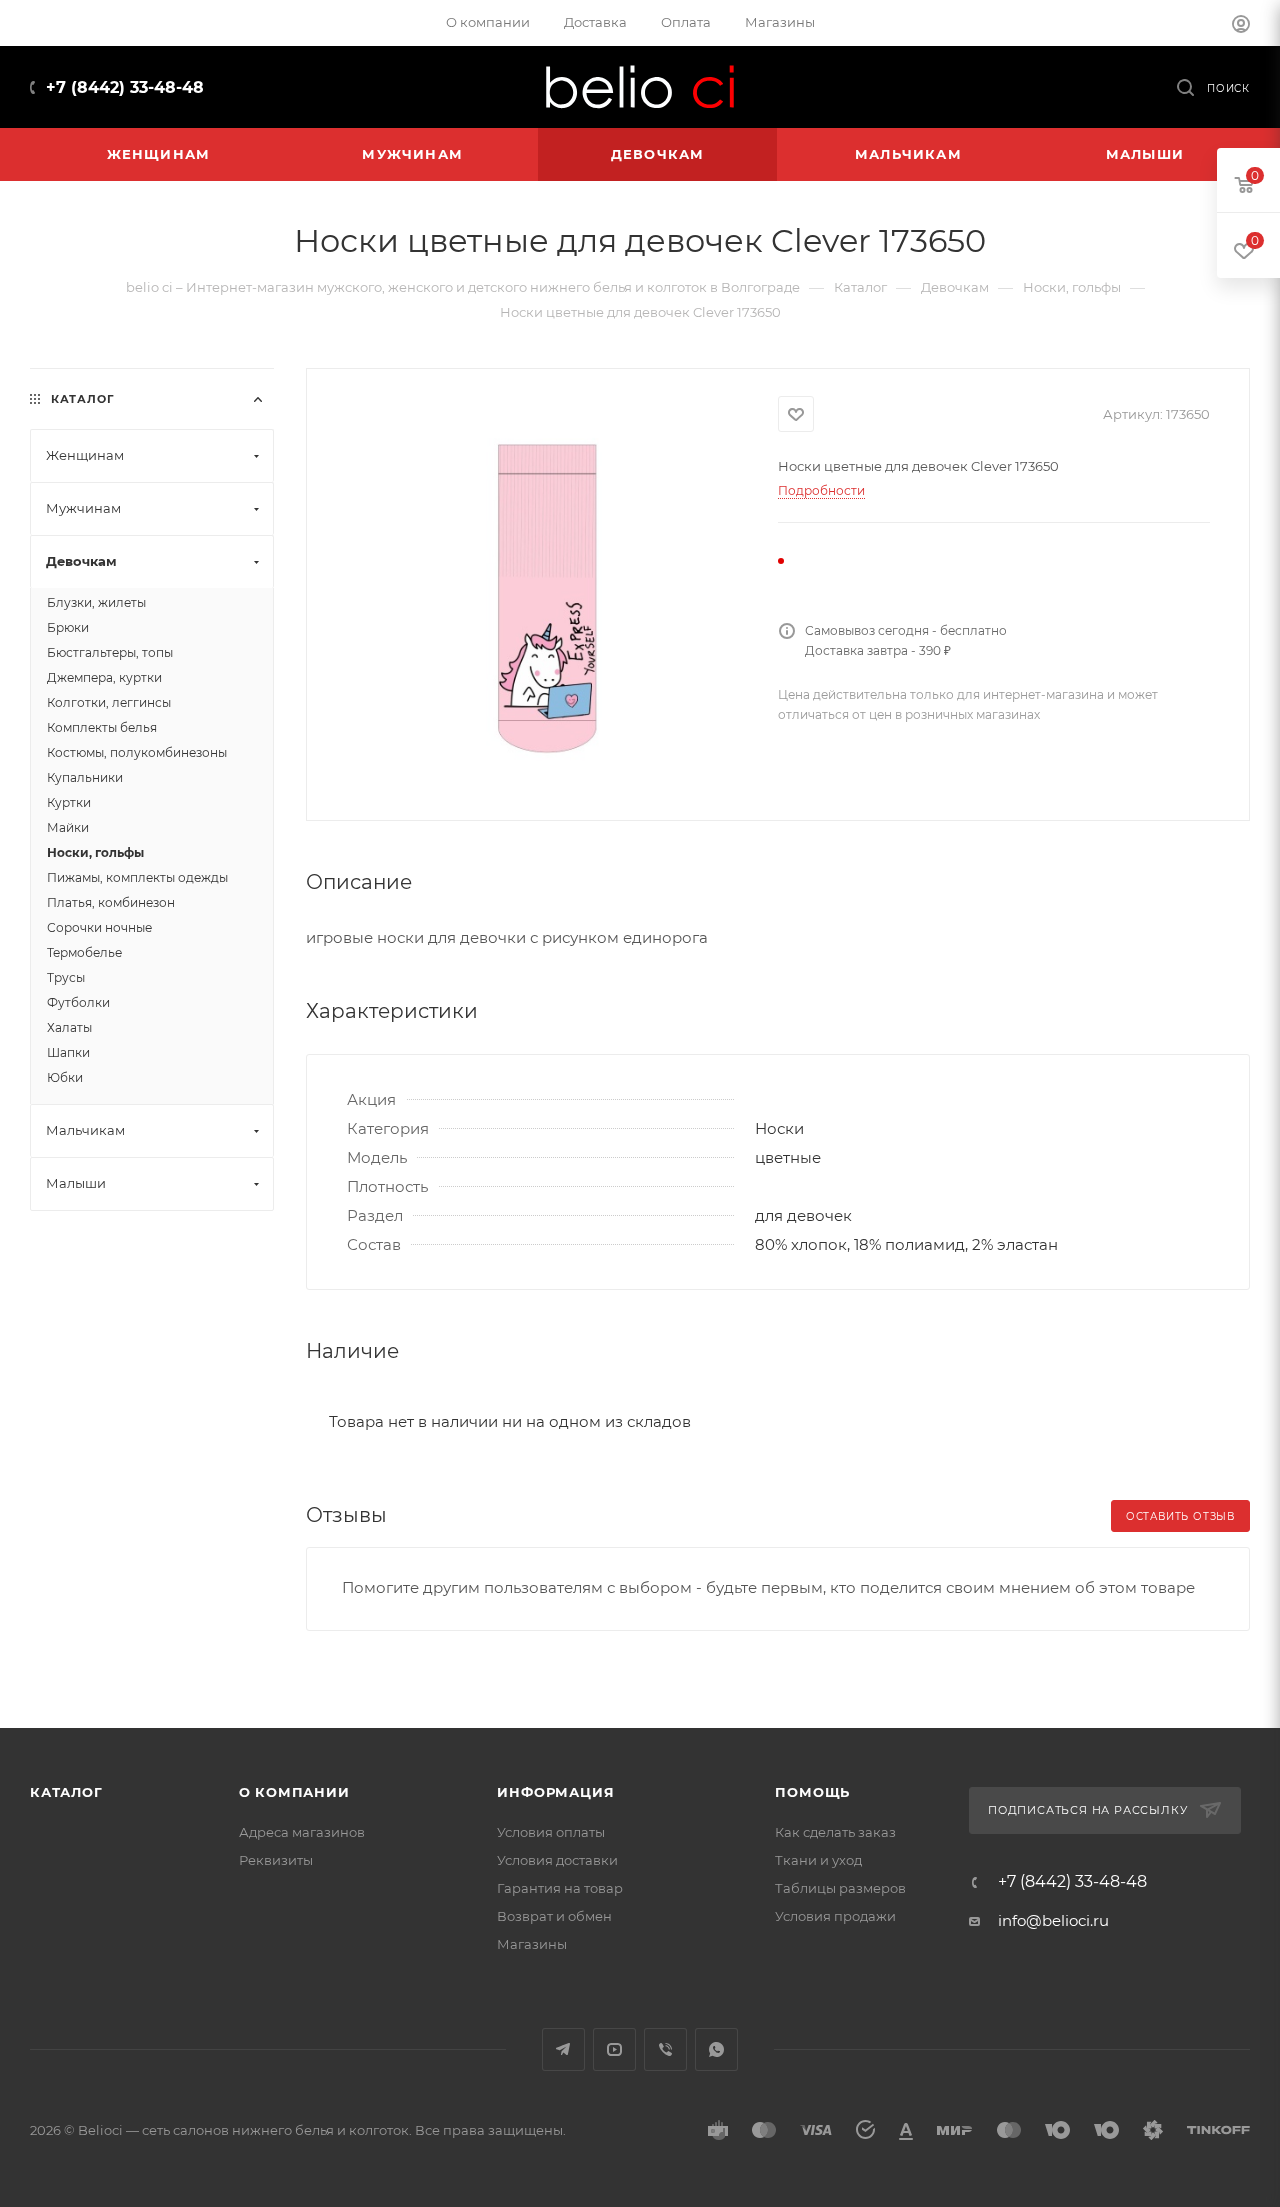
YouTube (614, 2049)
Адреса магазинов (302, 1832)
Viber (665, 2049)
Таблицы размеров (840, 1888)
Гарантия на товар (560, 1888)
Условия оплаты (551, 1832)
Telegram (563, 2049)
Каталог (66, 1792)
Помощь (812, 1792)
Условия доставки (557, 1860)
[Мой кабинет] (1241, 26)
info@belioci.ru (1053, 1920)
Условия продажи (835, 1916)
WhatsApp (716, 2049)
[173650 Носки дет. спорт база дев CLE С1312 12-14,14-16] (542, 592)
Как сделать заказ (835, 1832)
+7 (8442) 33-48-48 (125, 87)
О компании (294, 1792)
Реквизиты (276, 1860)
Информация (555, 1792)
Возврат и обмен (554, 1916)
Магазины (532, 1944)
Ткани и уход (818, 1860)
